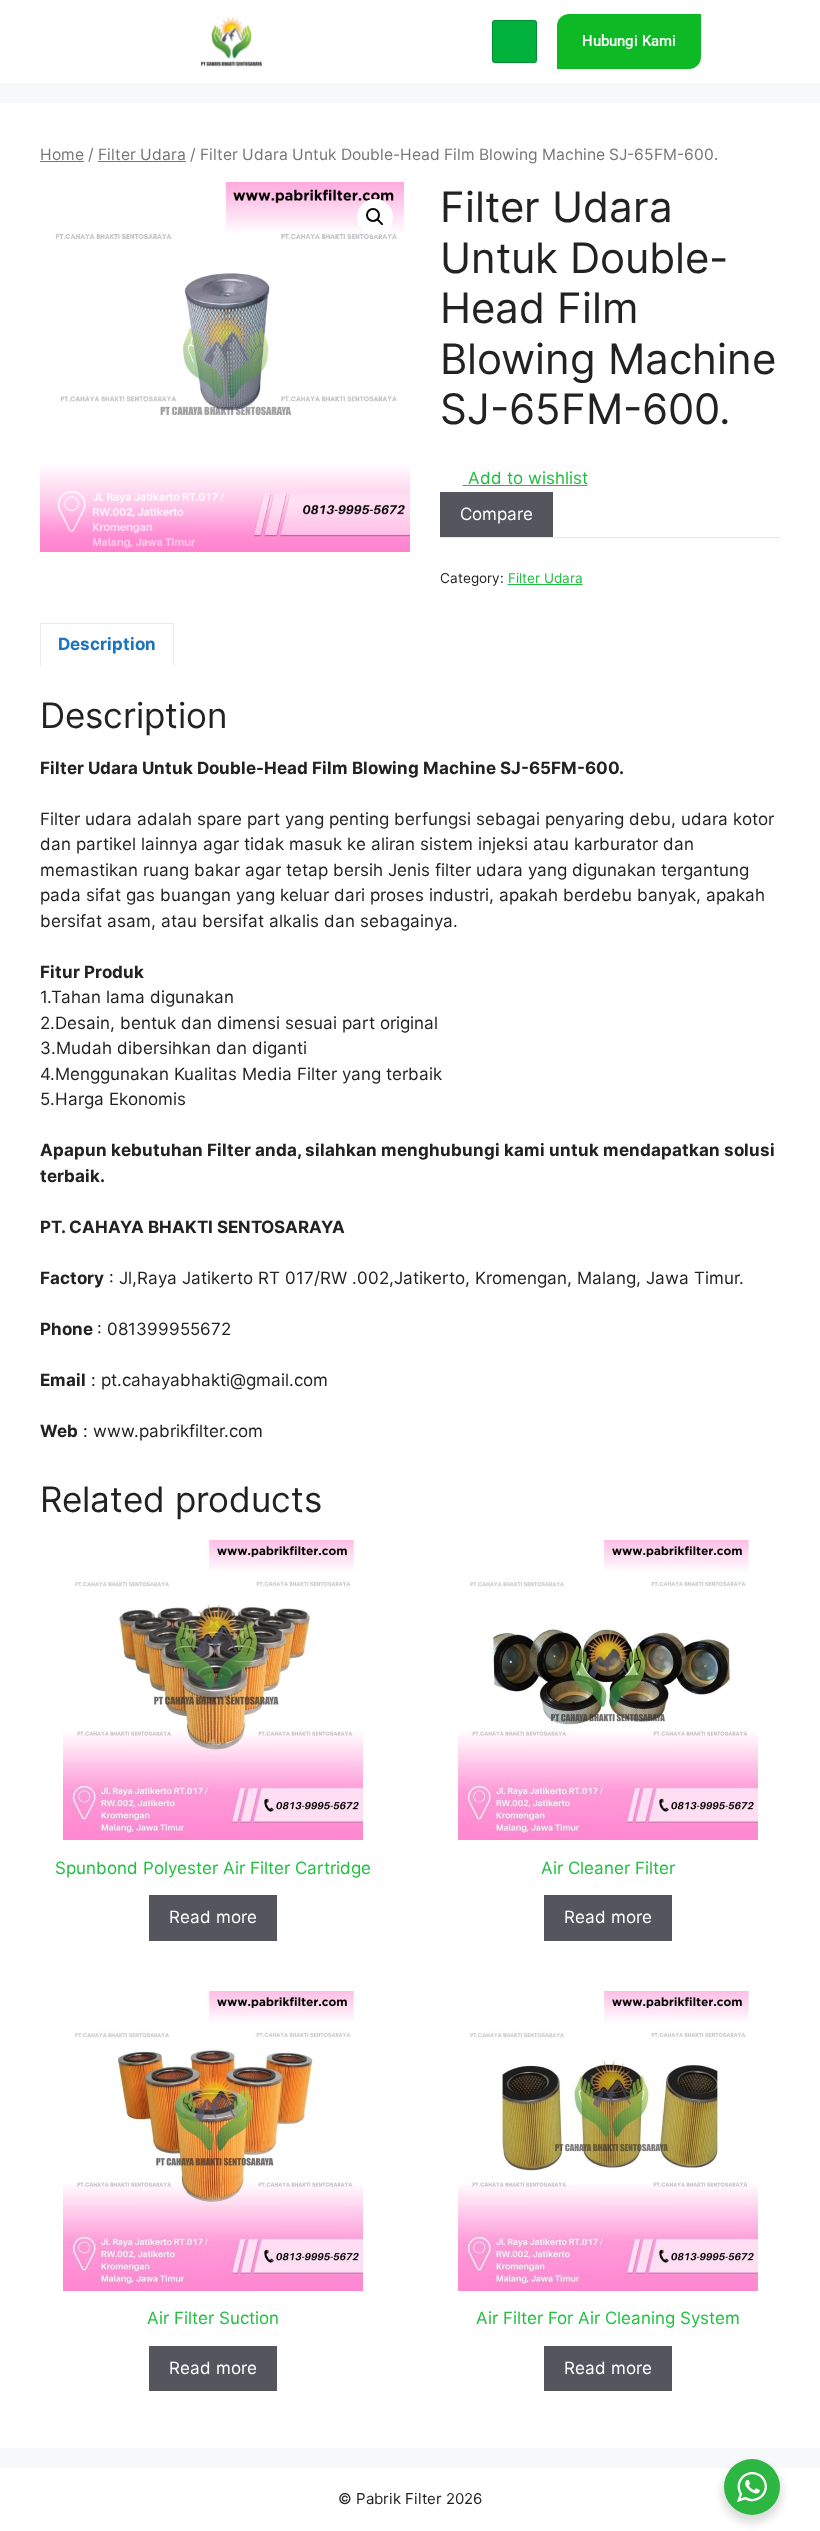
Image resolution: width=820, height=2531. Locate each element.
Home (62, 154)
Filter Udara (142, 154)
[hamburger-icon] (514, 42)
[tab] (107, 645)
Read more (213, 1917)
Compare (496, 514)
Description (107, 644)
